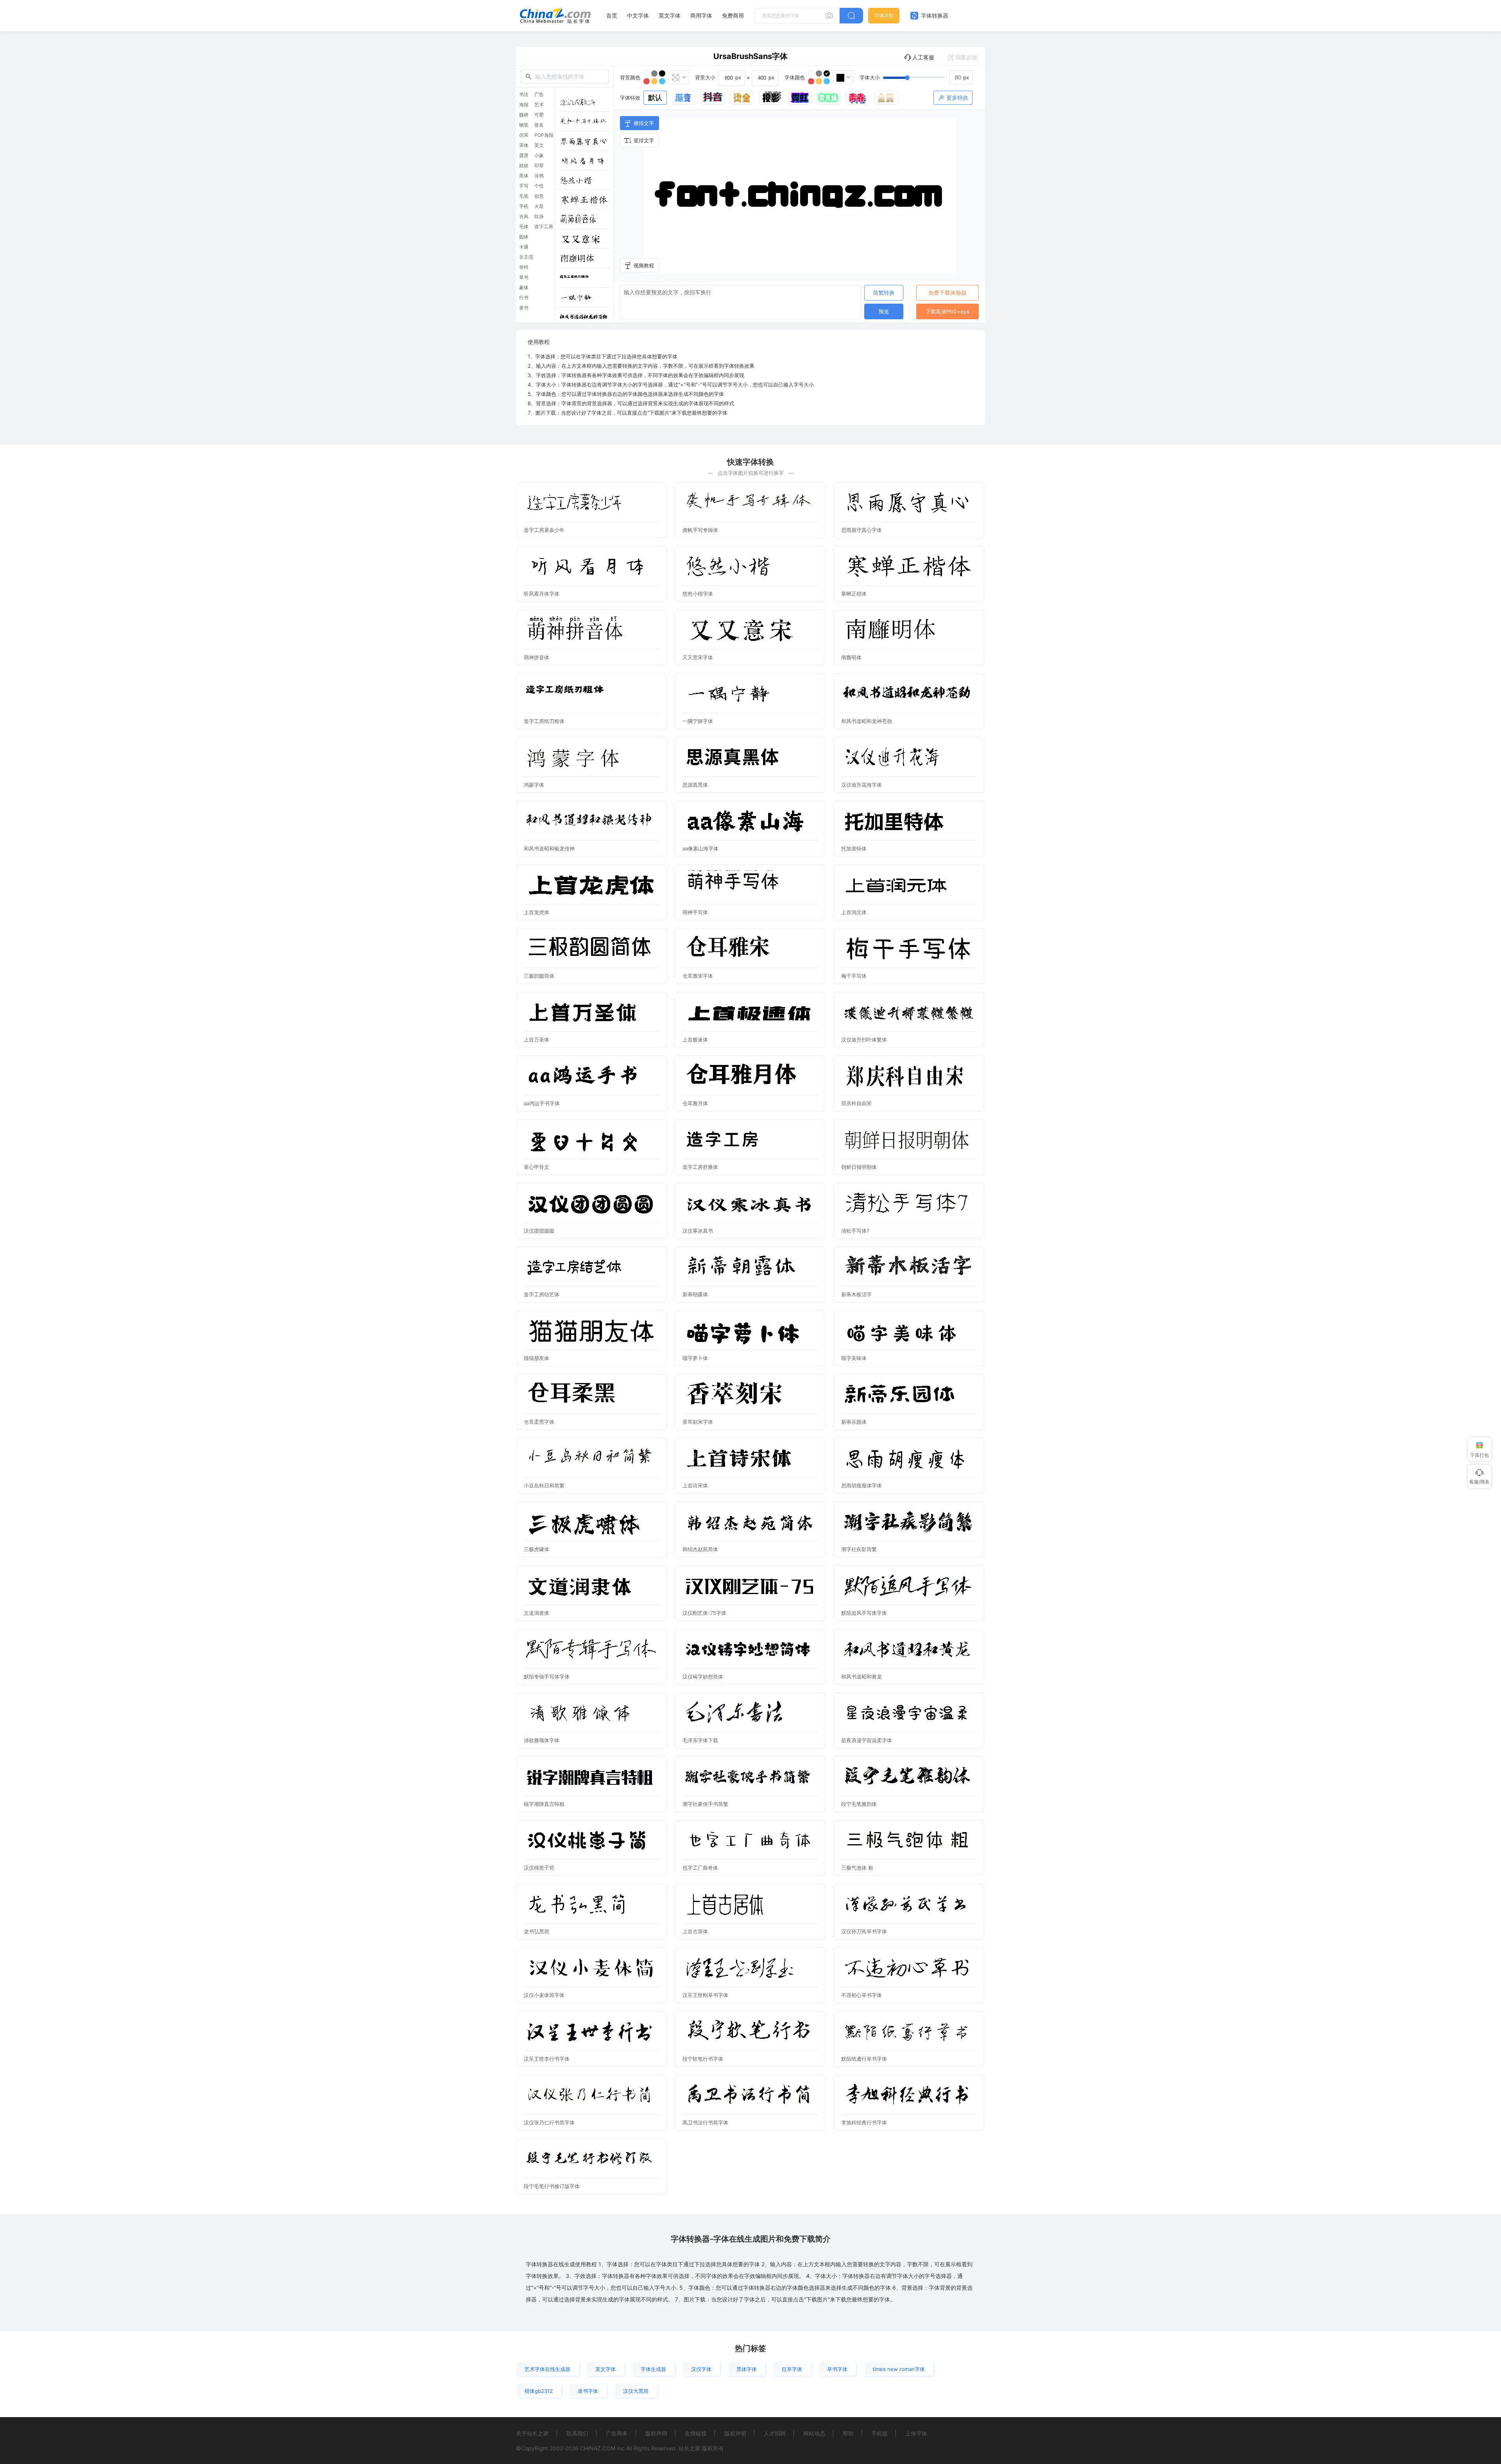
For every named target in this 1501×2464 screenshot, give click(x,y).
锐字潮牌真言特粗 (544, 1804)
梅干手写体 (854, 976)
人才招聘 (775, 2433)
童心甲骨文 (536, 1167)
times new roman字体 (899, 2369)
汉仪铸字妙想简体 (703, 1677)
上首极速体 (695, 1040)
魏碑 (524, 115)
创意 (539, 196)
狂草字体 (792, 2369)
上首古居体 (695, 1931)
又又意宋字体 (698, 657)
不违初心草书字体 (862, 1995)
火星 (539, 206)
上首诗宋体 (695, 1485)
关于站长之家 (532, 2433)
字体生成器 (653, 2369)
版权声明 (656, 2433)
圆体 (524, 237)
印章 (539, 166)
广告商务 (617, 2433)
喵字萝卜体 (695, 1358)
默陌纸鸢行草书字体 (864, 2059)
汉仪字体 (701, 2369)
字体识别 (884, 15)
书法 (524, 95)
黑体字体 (747, 2369)
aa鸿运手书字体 (542, 1103)
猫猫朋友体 (536, 1358)
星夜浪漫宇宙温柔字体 (867, 1740)
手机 (524, 206)
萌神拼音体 (536, 657)
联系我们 (577, 2433)
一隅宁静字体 (698, 721)
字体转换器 (934, 15)
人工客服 (923, 57)
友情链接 (696, 2433)
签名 (539, 125)
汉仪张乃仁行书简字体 (549, 2122)
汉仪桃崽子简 (539, 1868)
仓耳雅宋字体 (698, 976)
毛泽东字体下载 (700, 1740)
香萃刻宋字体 (698, 1422)
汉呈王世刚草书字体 (705, 1995)
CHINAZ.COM (598, 2448)
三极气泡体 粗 (857, 1868)
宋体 (524, 145)
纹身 (539, 217)
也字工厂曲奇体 (700, 1868)
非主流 (526, 257)
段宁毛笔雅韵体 (859, 1804)
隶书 (524, 308)
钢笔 (524, 125)
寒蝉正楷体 (854, 594)
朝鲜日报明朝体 (859, 1167)
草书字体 (837, 2369)
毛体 (524, 227)
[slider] (928, 77)
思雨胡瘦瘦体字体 (862, 1485)
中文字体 (638, 15)
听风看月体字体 (542, 594)
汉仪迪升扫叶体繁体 (864, 1040)
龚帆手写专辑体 (700, 530)
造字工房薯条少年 (544, 530)
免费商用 (733, 15)
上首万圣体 (536, 1040)
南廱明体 (851, 657)
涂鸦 (539, 176)
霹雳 (524, 156)
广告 (539, 95)
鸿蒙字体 (534, 785)
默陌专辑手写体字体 (547, 1677)
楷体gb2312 (539, 2391)
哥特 (524, 267)
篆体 (524, 288)
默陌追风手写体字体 (864, 1613)
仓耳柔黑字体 (539, 1422)
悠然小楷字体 (698, 594)
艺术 (539, 105)
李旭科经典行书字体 (864, 2122)
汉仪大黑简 (636, 2391)
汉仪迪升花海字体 (862, 785)
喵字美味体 (854, 1358)
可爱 (539, 115)
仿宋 (524, 135)
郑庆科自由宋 (856, 1103)
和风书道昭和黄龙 (862, 1677)
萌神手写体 (695, 912)
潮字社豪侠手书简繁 (705, 1804)
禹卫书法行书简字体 (705, 2122)
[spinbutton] (961, 77)
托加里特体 (854, 848)
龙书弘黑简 (536, 1931)
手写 (524, 186)
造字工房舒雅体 (700, 1167)
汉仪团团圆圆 (539, 1231)
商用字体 (701, 15)
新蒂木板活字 (856, 1294)
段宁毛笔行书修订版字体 (552, 2186)
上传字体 (916, 2433)
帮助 (848, 2433)
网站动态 (814, 2433)
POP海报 (544, 135)
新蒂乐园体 (854, 1422)
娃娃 (524, 166)
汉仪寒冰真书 (698, 1231)
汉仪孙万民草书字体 (864, 1931)
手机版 (879, 2433)
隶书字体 (588, 2391)
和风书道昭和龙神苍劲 (867, 721)
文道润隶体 (536, 1613)
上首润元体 (854, 912)
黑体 (524, 176)
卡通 (524, 247)
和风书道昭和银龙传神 (549, 848)
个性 (539, 186)
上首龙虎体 (536, 912)
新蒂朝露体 (695, 1294)
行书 (524, 298)
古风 (524, 217)
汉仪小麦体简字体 (544, 1995)
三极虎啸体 (536, 1549)
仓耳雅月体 (695, 1103)
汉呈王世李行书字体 (547, 2059)
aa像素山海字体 (700, 848)
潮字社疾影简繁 (859, 1549)
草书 (524, 277)
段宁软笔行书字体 (703, 2059)
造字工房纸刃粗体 (544, 721)
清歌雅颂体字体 (542, 1740)
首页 (612, 15)
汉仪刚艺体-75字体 (704, 1613)
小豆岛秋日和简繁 (544, 1485)
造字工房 (544, 227)
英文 (539, 145)
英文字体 (670, 15)
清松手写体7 (855, 1231)
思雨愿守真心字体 (862, 530)
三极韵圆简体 (539, 976)
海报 (524, 105)
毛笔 (524, 196)
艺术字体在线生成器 (547, 2369)
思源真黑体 (695, 785)
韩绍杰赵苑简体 (700, 1549)
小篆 (539, 156)
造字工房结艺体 (542, 1294)
